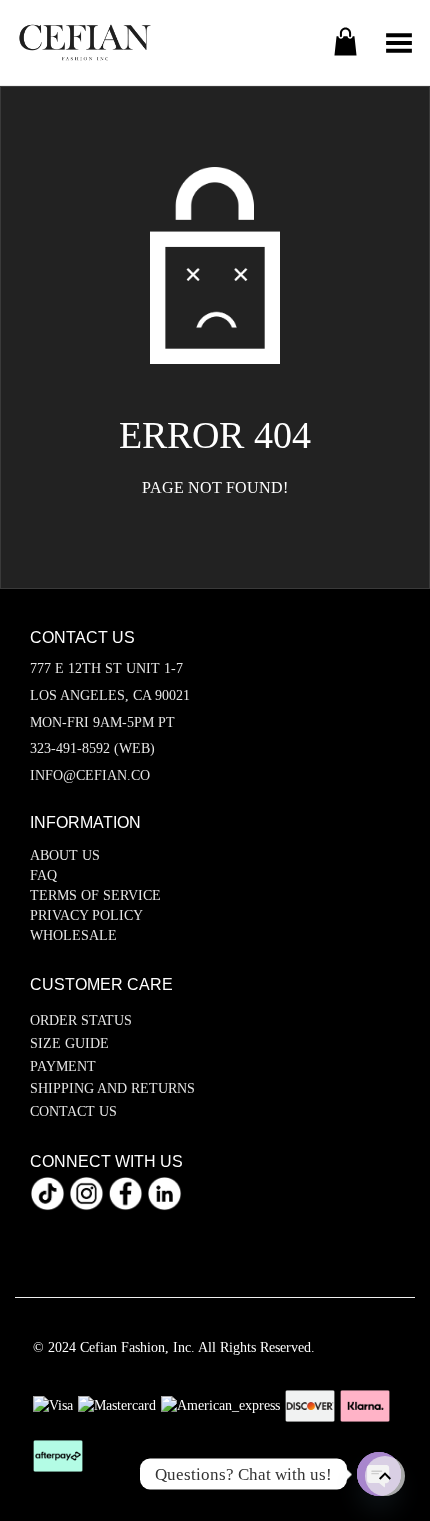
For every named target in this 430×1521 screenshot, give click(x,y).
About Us (65, 855)
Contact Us (73, 1111)
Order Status (81, 1020)
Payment (63, 1066)
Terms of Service (95, 895)
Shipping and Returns (112, 1088)
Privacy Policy (86, 915)
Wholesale (73, 935)
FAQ (43, 875)
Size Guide (69, 1043)
